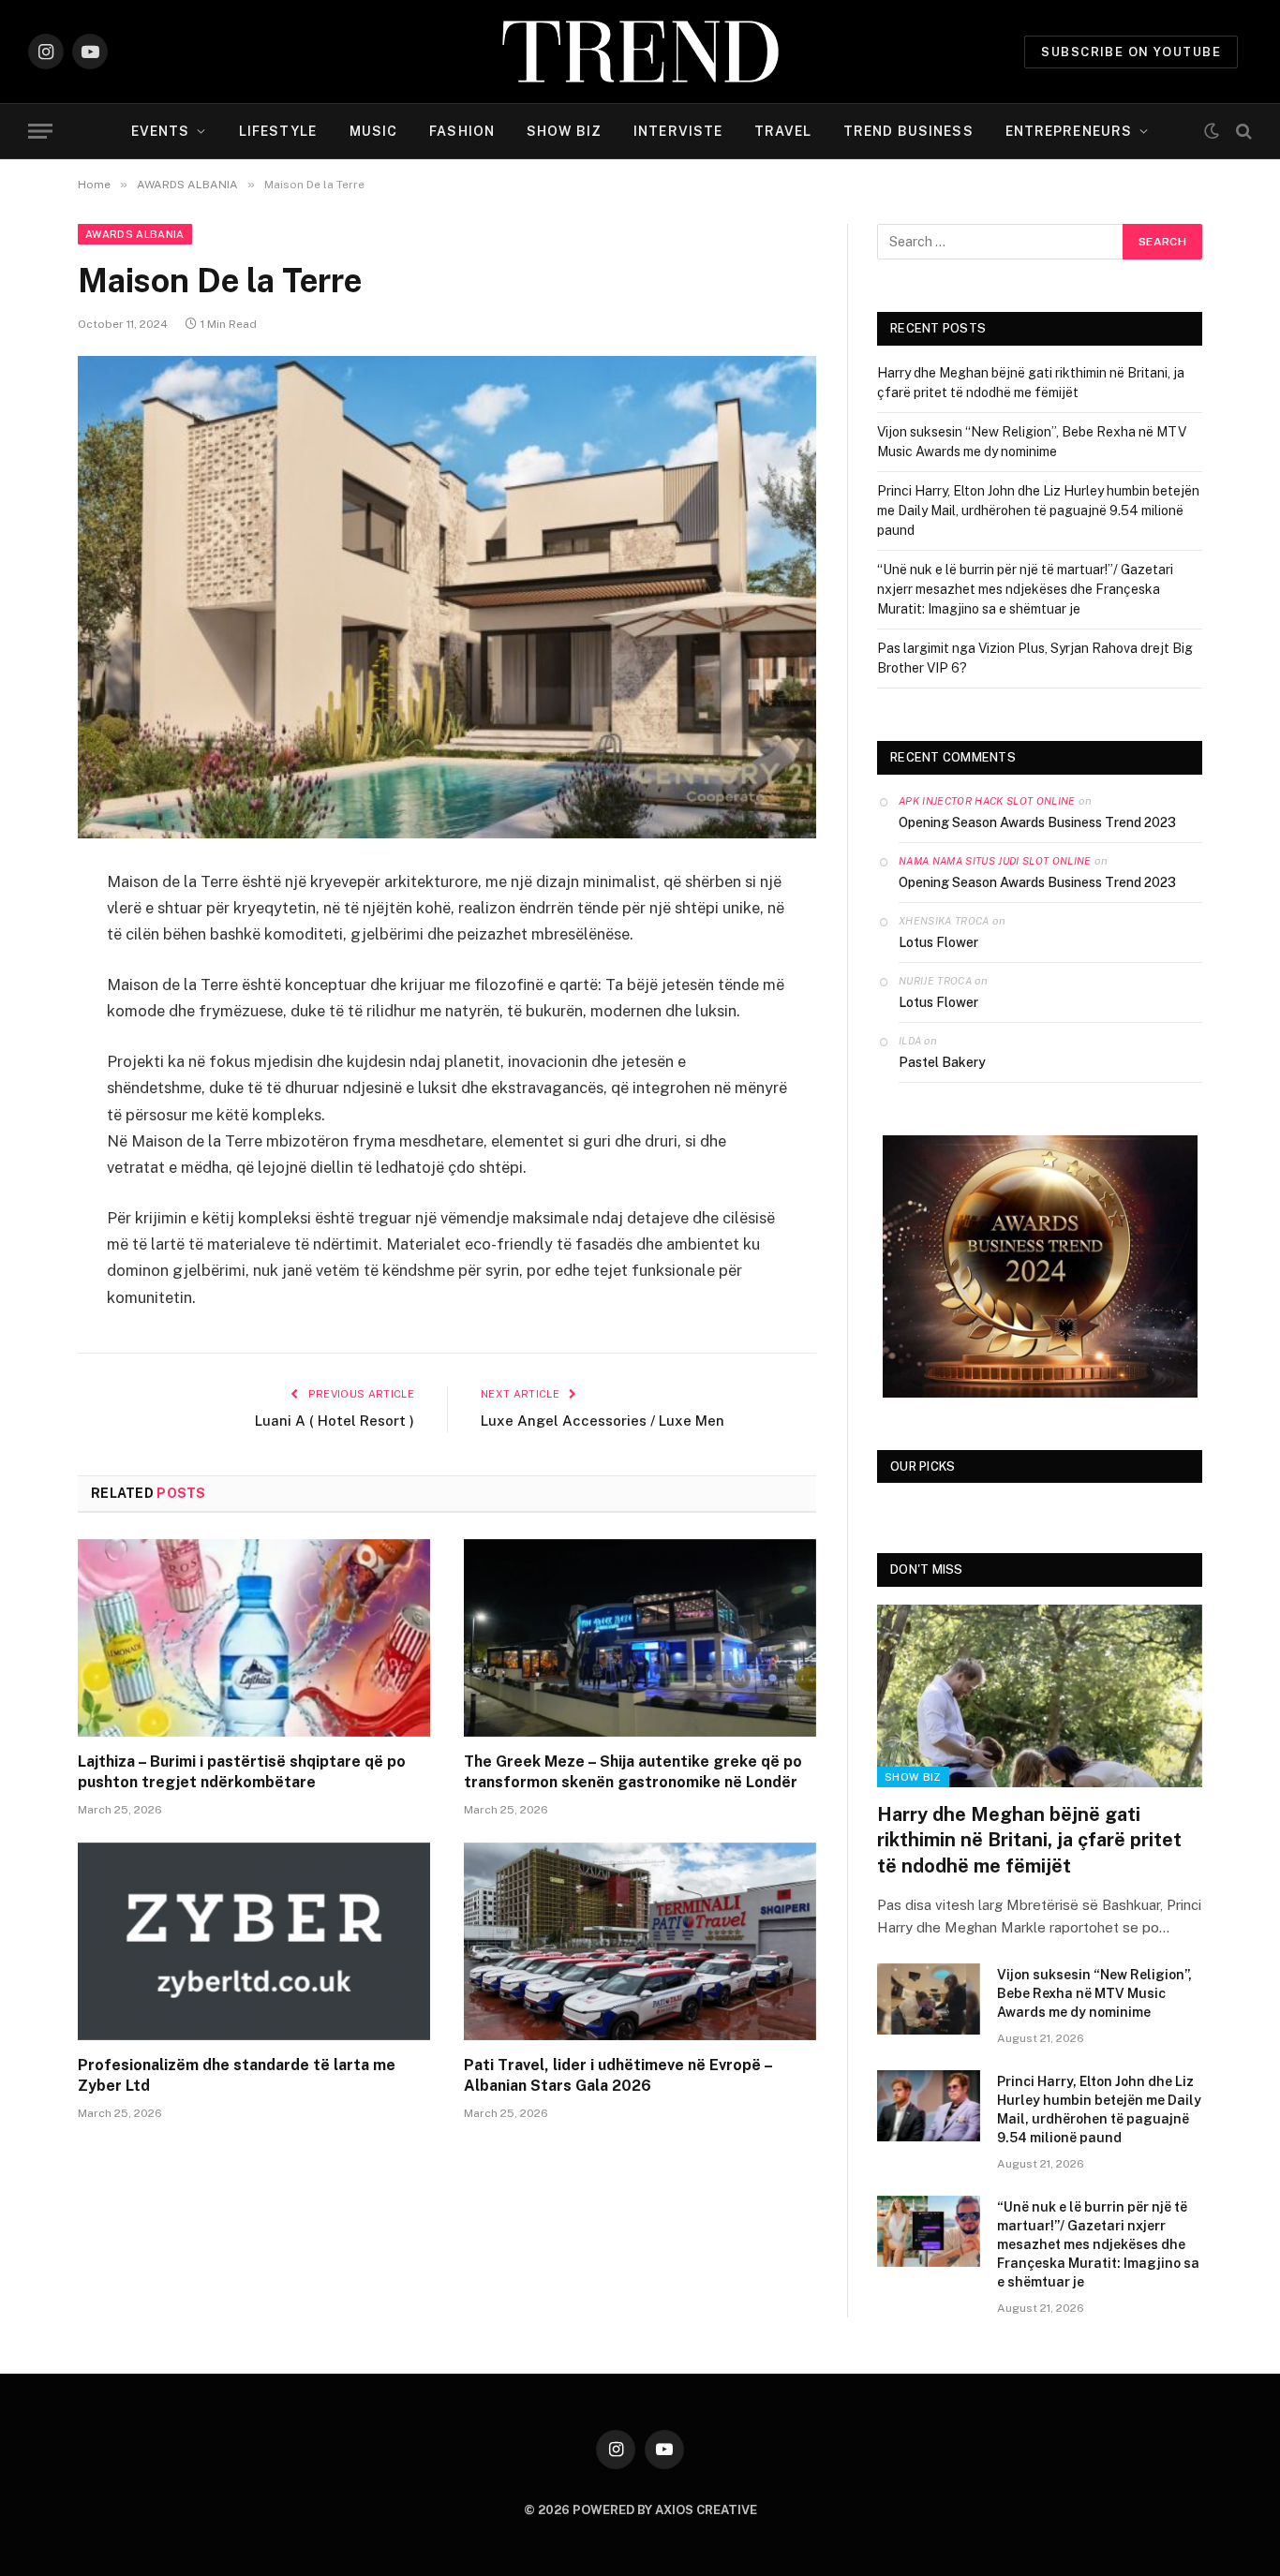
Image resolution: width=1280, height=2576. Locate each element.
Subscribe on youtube (1131, 52)
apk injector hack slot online (987, 801)
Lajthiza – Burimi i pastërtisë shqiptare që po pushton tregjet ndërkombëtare (242, 1772)
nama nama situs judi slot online (995, 861)
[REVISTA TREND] (640, 52)
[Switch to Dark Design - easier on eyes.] (1212, 131)
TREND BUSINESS (908, 131)
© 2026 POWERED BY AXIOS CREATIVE (640, 2510)
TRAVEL (783, 131)
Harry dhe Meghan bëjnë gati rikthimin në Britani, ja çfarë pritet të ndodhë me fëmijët (1029, 1840)
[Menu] (40, 132)
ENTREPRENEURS (1069, 131)
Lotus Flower (938, 942)
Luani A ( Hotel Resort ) (335, 1421)
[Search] (1242, 132)
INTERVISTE (678, 131)
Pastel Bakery (942, 1062)
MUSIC (374, 131)
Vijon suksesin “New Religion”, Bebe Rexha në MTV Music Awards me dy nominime (1094, 1993)
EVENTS (161, 131)
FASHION (462, 131)
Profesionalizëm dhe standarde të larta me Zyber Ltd (237, 2075)
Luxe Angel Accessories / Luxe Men (603, 1421)
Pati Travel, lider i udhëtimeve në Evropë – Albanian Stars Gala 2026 (618, 2075)
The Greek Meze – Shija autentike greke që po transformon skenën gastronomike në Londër (633, 1772)
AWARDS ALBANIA (135, 234)
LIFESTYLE (278, 131)
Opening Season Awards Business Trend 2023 (1037, 822)
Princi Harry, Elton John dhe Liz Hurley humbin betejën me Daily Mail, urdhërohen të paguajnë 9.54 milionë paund (1038, 511)
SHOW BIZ (564, 131)
